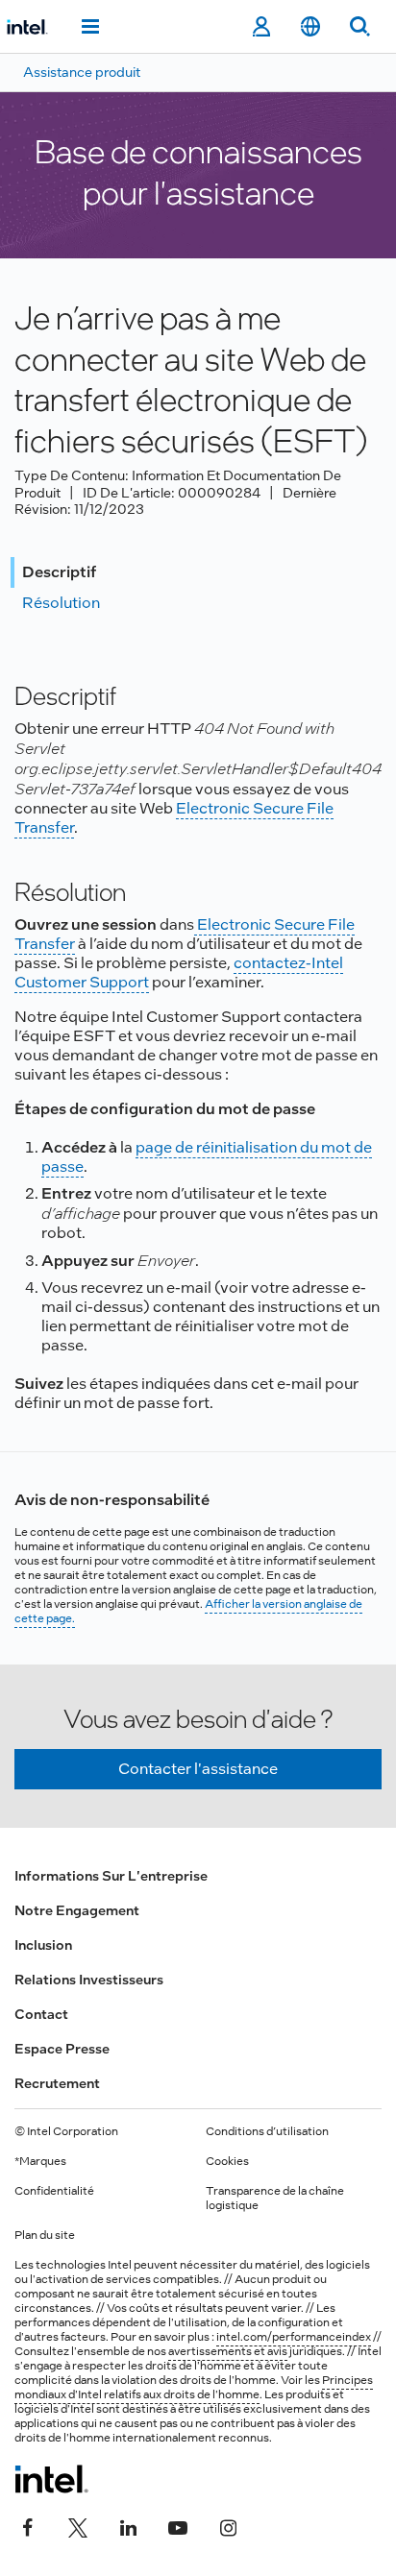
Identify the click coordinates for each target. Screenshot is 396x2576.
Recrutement (57, 2083)
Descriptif (59, 572)
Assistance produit (82, 72)
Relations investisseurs (89, 1980)
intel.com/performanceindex (294, 2337)
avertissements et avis (228, 2351)
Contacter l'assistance (198, 1769)
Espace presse (62, 2049)
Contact (41, 2014)
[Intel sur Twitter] (78, 2525)
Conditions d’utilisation (267, 2131)
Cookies (227, 2161)
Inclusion (43, 1945)
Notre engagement (77, 1910)
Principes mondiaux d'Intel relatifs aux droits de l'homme (194, 2387)
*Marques (40, 2161)
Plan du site (45, 2235)
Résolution (61, 603)
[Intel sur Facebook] (28, 2525)
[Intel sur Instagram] (228, 2525)
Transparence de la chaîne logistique (275, 2198)
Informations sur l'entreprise (111, 1876)
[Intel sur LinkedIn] (128, 2525)
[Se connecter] (261, 27)
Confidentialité (54, 2191)
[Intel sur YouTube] (178, 2525)
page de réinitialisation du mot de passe (207, 1157)
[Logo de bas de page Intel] (51, 2479)
